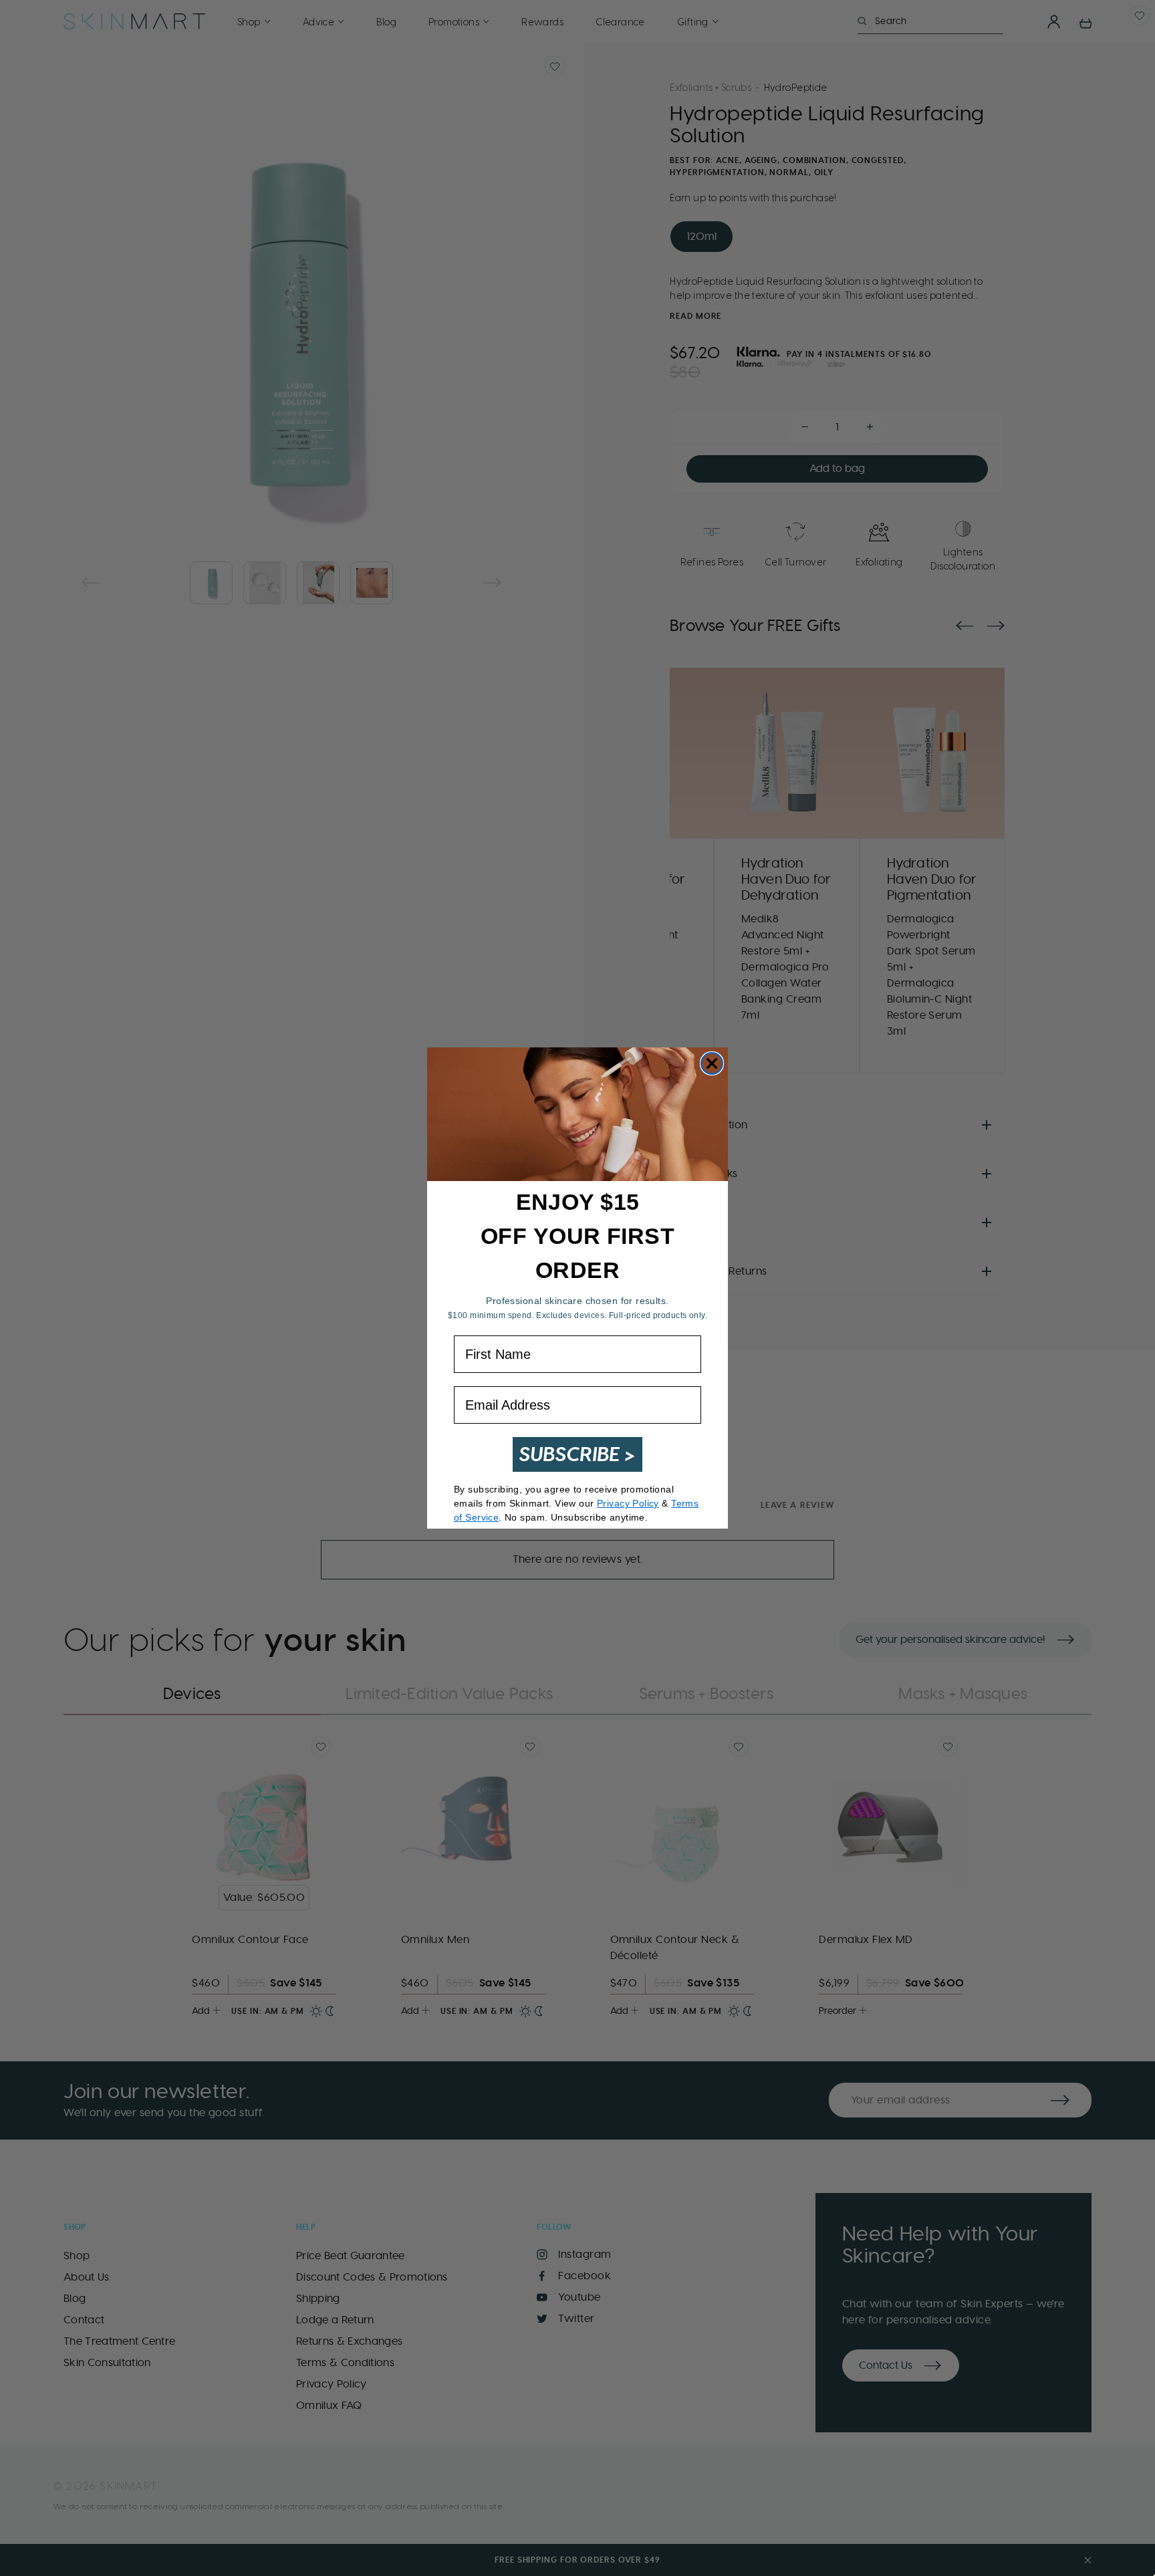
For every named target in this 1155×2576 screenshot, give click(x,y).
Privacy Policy (628, 1503)
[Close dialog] (712, 1063)
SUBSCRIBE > (577, 1454)
